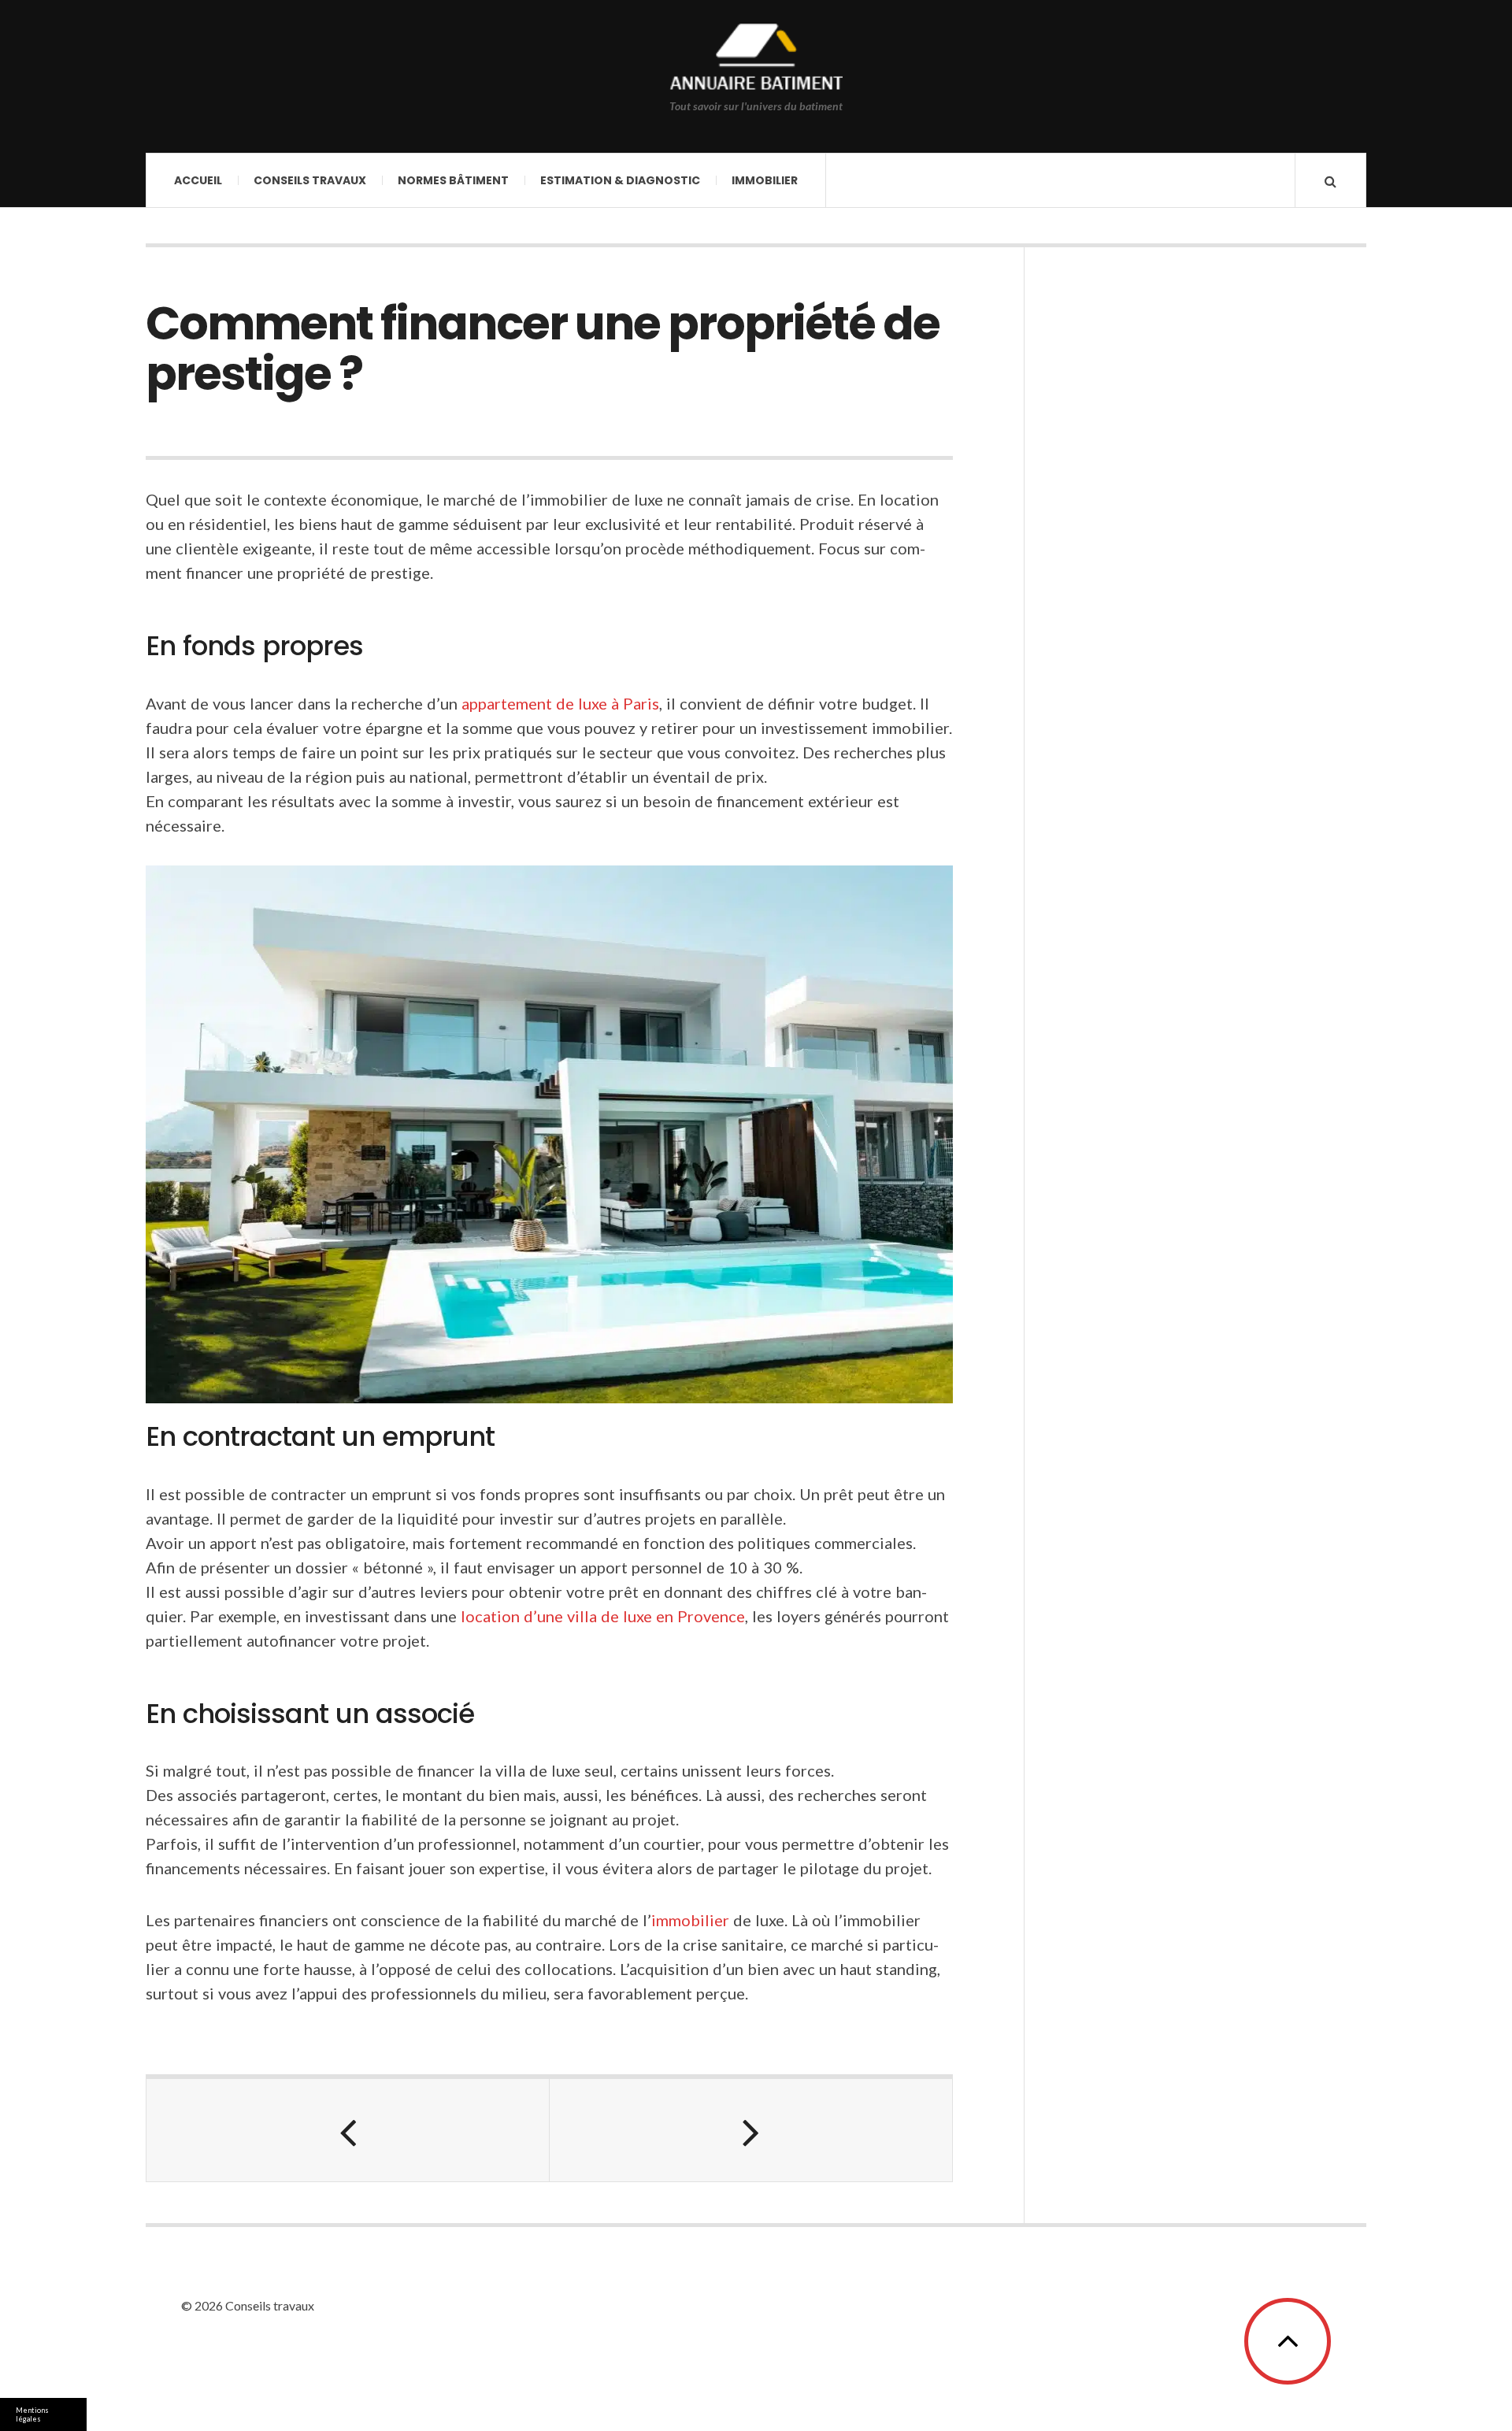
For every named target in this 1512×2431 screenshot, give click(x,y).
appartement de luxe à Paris (560, 703)
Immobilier (765, 180)
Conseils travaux (310, 180)
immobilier (690, 1920)
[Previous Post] (348, 2130)
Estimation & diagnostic (620, 180)
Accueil (198, 180)
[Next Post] (751, 2130)
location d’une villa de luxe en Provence (603, 1616)
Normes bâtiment (453, 180)
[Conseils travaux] (756, 59)
